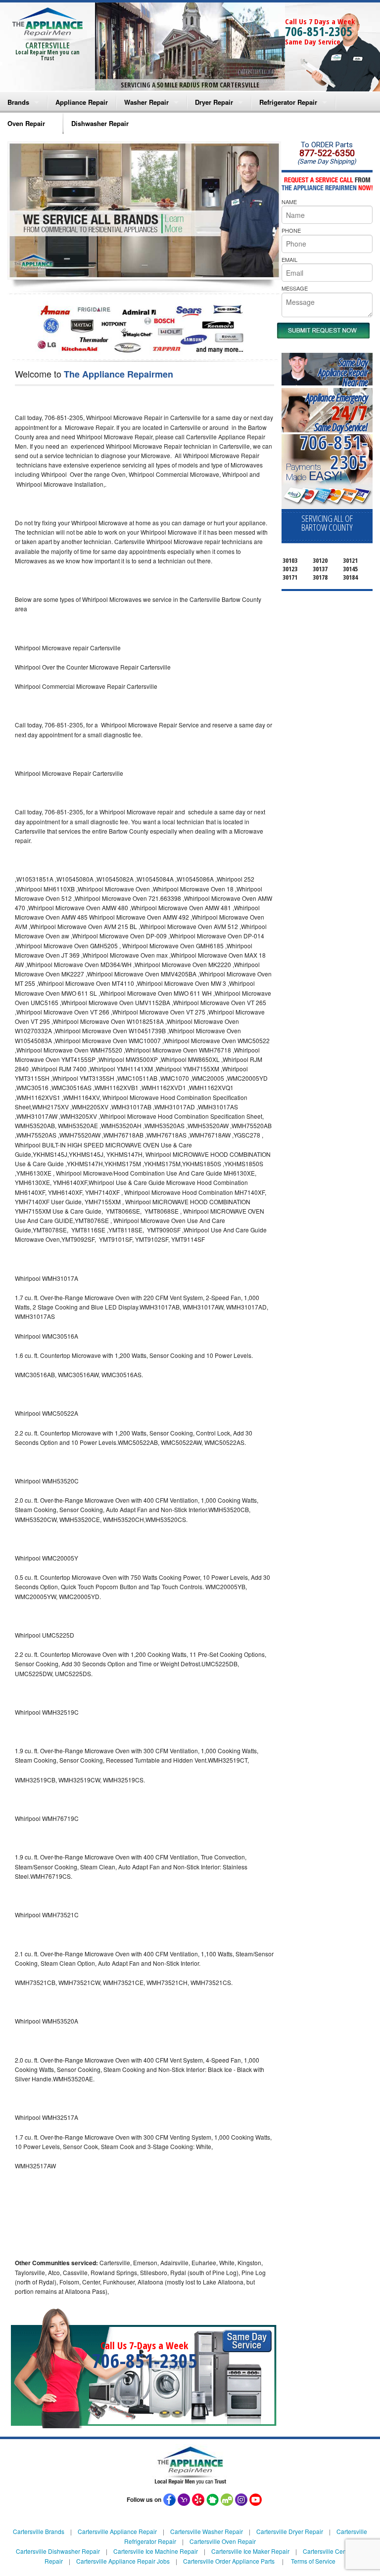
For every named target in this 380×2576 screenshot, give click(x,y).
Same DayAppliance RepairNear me (343, 372)
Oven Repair (26, 123)
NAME (289, 202)
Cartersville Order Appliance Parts (229, 2561)
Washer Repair (146, 102)
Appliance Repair (82, 102)
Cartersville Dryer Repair (290, 2531)
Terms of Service (313, 2561)
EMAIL (289, 259)
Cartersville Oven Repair (223, 2541)
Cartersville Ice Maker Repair (250, 2551)
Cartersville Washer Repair (207, 2531)
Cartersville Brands (39, 2531)
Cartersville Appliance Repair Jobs (123, 2561)
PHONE (291, 230)
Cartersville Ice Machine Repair (156, 2551)
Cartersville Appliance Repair (117, 2531)
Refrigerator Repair (288, 102)
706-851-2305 (319, 31)
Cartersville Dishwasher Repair (58, 2551)
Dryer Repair (214, 102)
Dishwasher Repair (100, 123)
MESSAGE (295, 288)
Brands (18, 102)
